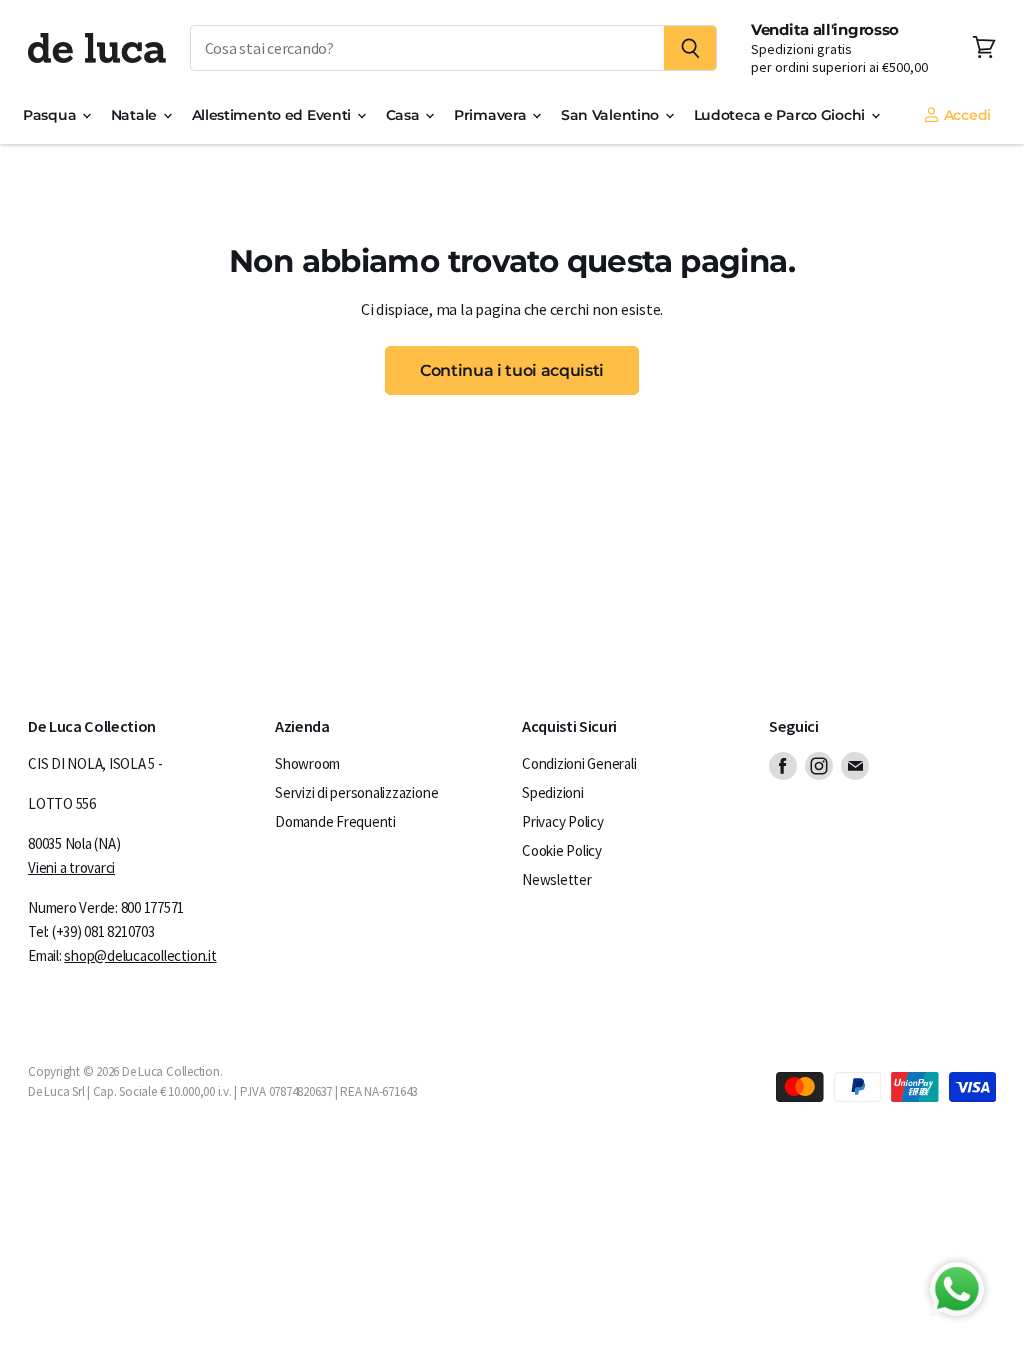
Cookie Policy (562, 850)
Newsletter (557, 879)
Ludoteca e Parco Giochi (781, 115)
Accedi (965, 115)
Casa (405, 115)
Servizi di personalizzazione (356, 792)
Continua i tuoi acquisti (512, 370)
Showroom (307, 763)
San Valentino (612, 115)
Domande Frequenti (335, 821)
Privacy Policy (563, 821)
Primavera (492, 115)
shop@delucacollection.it (140, 955)
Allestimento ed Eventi (273, 115)
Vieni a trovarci (71, 867)
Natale (136, 115)
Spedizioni (553, 792)
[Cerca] (690, 48)
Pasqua (51, 115)
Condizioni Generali (579, 763)
